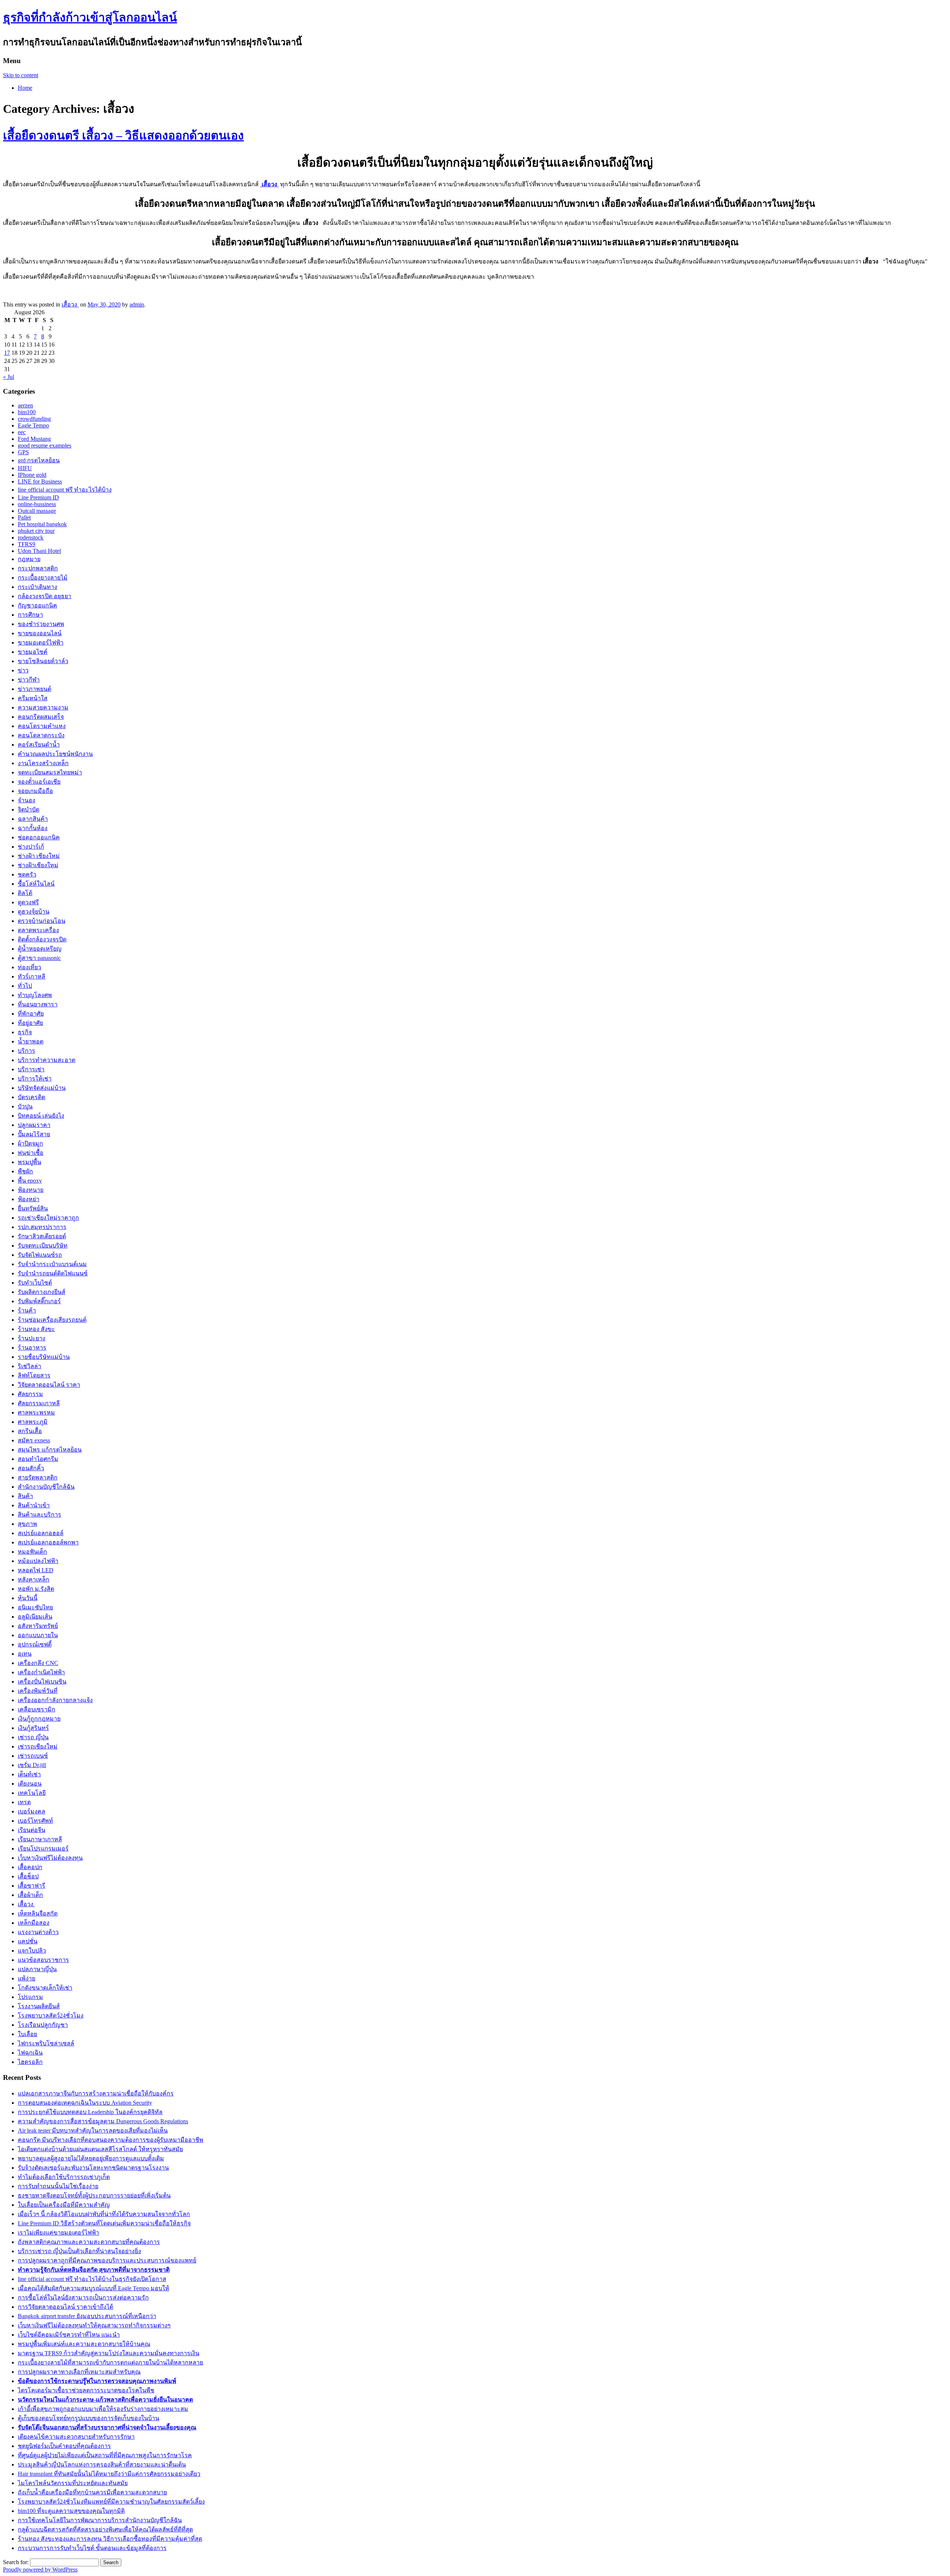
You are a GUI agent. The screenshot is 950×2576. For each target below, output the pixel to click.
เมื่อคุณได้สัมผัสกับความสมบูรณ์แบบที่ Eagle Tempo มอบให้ (94, 2288)
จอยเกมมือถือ (35, 791)
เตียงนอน (30, 1784)
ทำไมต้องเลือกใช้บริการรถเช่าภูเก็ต (64, 2177)
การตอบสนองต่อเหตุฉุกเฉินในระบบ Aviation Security (85, 2103)
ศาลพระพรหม (36, 1412)
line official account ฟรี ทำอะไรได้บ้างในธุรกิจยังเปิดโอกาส (92, 2279)
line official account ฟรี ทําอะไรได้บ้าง (65, 490)
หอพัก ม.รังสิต (36, 1589)
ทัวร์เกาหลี (32, 976)
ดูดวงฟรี (28, 902)
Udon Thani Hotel (39, 551)
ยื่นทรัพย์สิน (33, 1208)
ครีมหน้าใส (33, 698)
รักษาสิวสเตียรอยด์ (42, 1236)
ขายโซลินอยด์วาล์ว (43, 661)
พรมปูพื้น (30, 1162)
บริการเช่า (31, 1069)
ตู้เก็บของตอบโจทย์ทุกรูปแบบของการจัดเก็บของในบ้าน (89, 2418)
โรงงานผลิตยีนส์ (39, 2006)
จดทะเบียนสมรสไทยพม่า (50, 772)
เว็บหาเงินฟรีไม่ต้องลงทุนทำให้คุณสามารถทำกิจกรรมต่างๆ (94, 2325)
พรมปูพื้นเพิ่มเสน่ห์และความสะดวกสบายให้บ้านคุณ (84, 2344)
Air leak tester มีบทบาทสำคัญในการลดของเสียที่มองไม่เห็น (93, 2131)
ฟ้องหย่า (29, 1199)
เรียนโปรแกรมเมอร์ (43, 1849)
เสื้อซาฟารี (32, 1886)
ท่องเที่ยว (30, 967)
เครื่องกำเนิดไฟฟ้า (41, 1672)
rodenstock (31, 538)
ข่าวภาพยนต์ (35, 689)
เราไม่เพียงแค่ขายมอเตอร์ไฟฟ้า (58, 2233)
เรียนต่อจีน (32, 1830)
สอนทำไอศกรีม (38, 1459)
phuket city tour (36, 531)
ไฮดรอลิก (30, 2062)
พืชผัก (25, 1171)
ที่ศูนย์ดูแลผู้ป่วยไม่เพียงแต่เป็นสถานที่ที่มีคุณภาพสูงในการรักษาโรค (105, 2455)
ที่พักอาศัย (31, 1014)
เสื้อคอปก (30, 1867)
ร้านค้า (27, 1310)
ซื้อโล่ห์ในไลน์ (36, 884)
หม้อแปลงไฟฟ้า (38, 1561)
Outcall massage (37, 511)
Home (25, 88)
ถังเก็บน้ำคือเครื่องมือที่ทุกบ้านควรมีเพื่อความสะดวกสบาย (92, 2492)
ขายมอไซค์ (33, 652)
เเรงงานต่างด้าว (38, 1932)
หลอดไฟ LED (36, 1570)
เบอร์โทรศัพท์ (35, 1821)
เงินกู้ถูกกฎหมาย (39, 1719)
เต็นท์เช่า (29, 1774)
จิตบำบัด (29, 809)
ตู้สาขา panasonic (39, 958)
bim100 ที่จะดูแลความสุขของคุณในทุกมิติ (71, 2511)
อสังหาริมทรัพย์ (38, 1626)
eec (22, 432)
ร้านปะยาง (32, 1338)
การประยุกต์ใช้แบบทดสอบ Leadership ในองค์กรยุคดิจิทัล (90, 2112)
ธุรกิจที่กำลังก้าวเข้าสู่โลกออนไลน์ (90, 17)
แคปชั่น (28, 1941)
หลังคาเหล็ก (34, 1579)
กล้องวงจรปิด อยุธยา (45, 596)
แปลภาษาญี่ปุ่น (37, 1969)
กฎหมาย (29, 559)
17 (7, 353)
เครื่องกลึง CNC (38, 1663)
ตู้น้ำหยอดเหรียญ (40, 949)
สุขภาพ (27, 1524)
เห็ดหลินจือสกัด (38, 1913)
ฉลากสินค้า (33, 819)
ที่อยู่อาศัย (30, 1023)
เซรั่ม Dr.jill (32, 1765)
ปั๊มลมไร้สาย (34, 1134)
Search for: (16, 2562)
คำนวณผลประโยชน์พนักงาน (55, 754)
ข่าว (23, 670)
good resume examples (45, 445)
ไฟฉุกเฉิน (30, 2053)
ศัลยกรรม (30, 1394)
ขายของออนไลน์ (40, 633)
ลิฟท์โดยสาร (34, 1375)
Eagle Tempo (33, 425)
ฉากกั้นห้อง (33, 828)
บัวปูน (25, 1106)
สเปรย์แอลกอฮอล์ (41, 1533)
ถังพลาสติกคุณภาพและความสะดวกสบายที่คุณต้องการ (89, 2242)
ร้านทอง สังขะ (36, 1329)
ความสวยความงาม (43, 707)
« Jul (9, 377)
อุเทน (25, 1654)
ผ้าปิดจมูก (30, 1143)
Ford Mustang (34, 439)
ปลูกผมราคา (34, 1125)
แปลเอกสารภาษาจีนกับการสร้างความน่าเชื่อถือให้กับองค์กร (96, 2093)
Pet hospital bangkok (42, 524)
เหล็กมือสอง (34, 1923)
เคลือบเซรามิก (37, 1709)
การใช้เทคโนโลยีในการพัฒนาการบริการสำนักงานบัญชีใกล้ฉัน (100, 2520)
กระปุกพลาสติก (38, 568)
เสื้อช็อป (28, 1876)
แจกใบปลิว (32, 1951)
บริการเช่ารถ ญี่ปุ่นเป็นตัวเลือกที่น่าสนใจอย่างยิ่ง (79, 2251)
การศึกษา (30, 615)
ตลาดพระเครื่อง (38, 930)
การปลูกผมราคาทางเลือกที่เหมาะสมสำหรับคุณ (79, 2372)
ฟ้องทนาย (31, 1190)
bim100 (27, 412)
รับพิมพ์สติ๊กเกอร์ (39, 1301)
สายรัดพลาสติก (38, 1477)
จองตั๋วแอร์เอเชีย (39, 782)
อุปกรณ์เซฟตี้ (35, 1644)
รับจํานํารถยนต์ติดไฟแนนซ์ (53, 1273)
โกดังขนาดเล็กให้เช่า (45, 1988)
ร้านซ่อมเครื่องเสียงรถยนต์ (52, 1320)
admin (137, 304)
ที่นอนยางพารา (38, 1004)
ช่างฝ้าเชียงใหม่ (38, 865)
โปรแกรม (30, 1997)
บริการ (27, 1051)
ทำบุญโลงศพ (35, 995)
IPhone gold (32, 475)
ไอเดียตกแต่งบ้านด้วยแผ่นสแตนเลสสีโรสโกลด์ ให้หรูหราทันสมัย (100, 2149)
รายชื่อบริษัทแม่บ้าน (44, 1357)
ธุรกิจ (25, 1032)
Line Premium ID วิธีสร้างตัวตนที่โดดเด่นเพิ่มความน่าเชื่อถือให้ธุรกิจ (104, 2223)
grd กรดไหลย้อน (39, 460)
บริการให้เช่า (35, 1079)
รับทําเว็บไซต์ (35, 1283)
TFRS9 (27, 544)
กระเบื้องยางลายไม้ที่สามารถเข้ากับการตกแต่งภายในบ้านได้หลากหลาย (110, 2362)
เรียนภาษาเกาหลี (40, 1839)
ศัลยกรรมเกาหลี (39, 1403)
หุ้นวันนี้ (28, 1598)
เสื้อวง (70, 304)
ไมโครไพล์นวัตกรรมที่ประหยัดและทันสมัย (73, 2483)
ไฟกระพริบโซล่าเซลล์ (46, 2043)
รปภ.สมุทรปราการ (42, 1227)
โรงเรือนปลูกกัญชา (43, 2025)
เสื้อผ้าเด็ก (30, 1895)
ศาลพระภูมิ (33, 1422)
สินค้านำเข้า (34, 1505)
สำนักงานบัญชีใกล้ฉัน (46, 1487)
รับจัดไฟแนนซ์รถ (40, 1255)
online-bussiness (37, 504)
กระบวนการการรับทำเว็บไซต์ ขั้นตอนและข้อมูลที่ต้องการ (92, 2548)
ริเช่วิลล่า (30, 1366)
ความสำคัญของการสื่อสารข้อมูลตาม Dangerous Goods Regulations (103, 2121)
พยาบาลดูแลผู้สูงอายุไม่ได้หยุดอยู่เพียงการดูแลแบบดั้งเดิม (91, 2158)
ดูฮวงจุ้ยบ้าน (34, 912)
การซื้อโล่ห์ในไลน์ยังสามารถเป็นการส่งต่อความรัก (83, 2298)
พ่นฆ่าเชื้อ (31, 1153)
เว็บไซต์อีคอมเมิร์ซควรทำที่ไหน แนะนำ (69, 2335)
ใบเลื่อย (27, 2034)
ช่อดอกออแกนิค (39, 837)
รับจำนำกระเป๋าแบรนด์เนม (52, 1264)
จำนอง (27, 800)
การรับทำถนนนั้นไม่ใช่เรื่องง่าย (58, 2186)
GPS (23, 452)
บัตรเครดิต (32, 1097)
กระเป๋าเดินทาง (37, 587)
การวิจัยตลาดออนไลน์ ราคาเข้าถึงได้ (65, 2307)
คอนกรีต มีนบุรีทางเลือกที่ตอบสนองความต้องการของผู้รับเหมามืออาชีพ (111, 2140)
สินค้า (25, 1496)
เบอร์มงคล (32, 1811)
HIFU (25, 468)
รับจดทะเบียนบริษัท (43, 1246)
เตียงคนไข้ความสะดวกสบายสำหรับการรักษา (76, 2437)
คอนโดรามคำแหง (42, 726)
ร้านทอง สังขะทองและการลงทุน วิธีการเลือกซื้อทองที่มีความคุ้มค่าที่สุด (110, 2539)
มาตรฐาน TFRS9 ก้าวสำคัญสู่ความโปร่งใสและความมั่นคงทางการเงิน (109, 2353)
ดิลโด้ (25, 893)
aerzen (25, 405)
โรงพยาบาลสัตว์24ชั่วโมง (51, 2015)
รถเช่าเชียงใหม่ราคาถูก (48, 1218)
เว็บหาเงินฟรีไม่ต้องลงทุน (50, 1858)
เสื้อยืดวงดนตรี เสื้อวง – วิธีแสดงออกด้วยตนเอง (123, 135)
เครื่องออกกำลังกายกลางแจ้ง (55, 1700)
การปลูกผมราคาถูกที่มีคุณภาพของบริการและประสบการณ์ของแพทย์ (107, 2260)
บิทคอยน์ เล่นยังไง (41, 1116)
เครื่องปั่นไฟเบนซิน (42, 1682)
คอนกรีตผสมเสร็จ (41, 717)
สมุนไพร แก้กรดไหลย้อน (50, 1450)
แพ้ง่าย (27, 1978)
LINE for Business (40, 481)
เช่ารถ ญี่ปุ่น (33, 1737)
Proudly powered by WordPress (40, 2570)
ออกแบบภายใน (38, 1635)
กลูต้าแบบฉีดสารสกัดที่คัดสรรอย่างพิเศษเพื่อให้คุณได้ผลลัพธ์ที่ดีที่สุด (105, 2529)
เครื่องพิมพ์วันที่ (38, 1691)
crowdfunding (34, 419)
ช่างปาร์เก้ (31, 847)
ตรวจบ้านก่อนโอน (42, 921)
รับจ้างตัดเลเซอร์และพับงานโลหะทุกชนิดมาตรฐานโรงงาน (93, 2168)
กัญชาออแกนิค (37, 605)
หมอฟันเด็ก (32, 1552)
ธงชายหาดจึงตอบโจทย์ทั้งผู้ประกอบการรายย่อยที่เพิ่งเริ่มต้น (94, 2195)
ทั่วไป (25, 986)
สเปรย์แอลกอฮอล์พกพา (48, 1542)
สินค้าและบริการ (40, 1515)
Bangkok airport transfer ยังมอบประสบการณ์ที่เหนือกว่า (87, 2316)
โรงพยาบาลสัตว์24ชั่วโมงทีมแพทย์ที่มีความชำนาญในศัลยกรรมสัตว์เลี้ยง (111, 2502)
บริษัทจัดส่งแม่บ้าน (42, 1088)
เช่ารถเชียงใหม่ (38, 1746)
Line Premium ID (38, 497)
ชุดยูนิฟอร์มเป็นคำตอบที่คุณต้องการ (64, 2446)
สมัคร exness (34, 1440)
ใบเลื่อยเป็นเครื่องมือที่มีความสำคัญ (64, 2205)
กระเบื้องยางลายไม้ (43, 578)
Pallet (24, 517)
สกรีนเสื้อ (30, 1431)
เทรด (24, 1802)
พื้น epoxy (30, 1181)
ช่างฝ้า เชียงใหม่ (39, 856)
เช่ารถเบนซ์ (33, 1756)
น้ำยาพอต (31, 1041)
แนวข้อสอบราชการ (43, 1960)
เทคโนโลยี (32, 1793)
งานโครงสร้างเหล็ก (43, 763)
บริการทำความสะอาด (47, 1060)
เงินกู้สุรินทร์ (33, 1728)
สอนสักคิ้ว (31, 1468)
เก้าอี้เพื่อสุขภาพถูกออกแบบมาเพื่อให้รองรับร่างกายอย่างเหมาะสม (103, 2409)
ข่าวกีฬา (29, 680)
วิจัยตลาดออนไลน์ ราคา (49, 1385)
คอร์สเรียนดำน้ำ (39, 745)
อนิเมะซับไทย (35, 1607)
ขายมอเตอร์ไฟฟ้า (41, 643)
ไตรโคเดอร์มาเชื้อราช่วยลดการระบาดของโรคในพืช (86, 2390)
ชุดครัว (27, 874)
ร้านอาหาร (32, 1348)
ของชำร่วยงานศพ (41, 624)
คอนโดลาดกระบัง (41, 735)
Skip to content (21, 75)
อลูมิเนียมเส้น (35, 1617)
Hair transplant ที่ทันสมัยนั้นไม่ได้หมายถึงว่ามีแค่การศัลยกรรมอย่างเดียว (109, 2474)
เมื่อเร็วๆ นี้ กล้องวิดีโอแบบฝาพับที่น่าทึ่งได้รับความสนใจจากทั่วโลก (104, 2214)
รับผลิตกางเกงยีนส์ (42, 1292)
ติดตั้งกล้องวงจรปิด (42, 939)
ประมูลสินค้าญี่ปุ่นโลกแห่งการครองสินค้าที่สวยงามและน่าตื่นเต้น (102, 2464)
